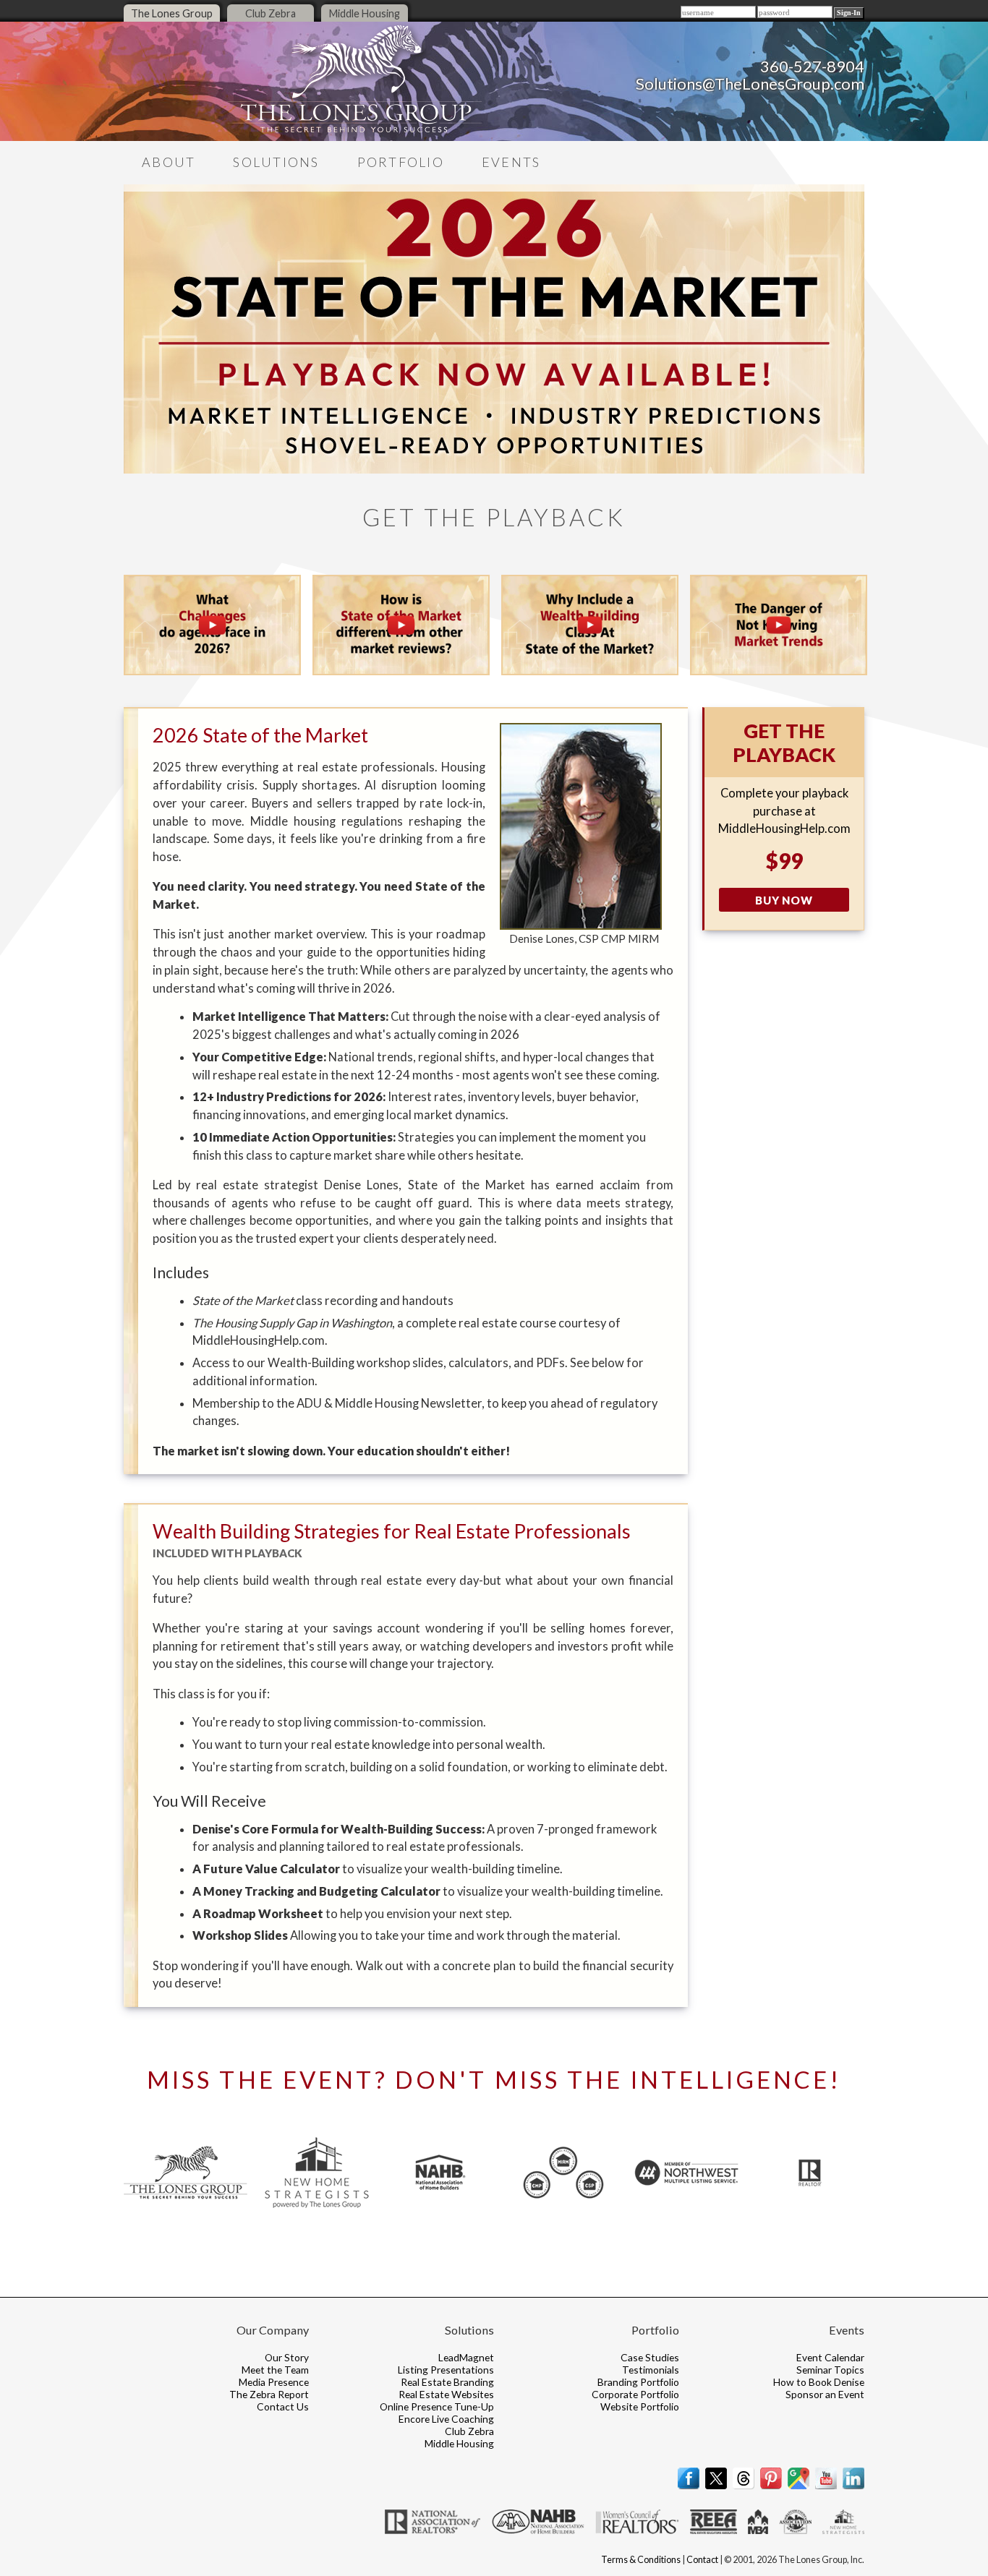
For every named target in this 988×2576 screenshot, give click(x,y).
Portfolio (401, 162)
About (169, 162)
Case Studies (650, 2357)
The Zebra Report (269, 2394)
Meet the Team (275, 2370)
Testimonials (651, 2370)
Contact (702, 2560)
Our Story (287, 2357)
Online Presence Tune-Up (437, 2406)
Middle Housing (365, 13)
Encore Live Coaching (446, 2419)
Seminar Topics (830, 2370)
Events (511, 162)
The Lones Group (172, 13)
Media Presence (274, 2382)
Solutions (276, 162)
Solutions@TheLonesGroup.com (750, 84)
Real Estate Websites (446, 2394)
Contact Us (283, 2406)
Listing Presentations (446, 2370)
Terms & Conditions (641, 2560)
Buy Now (784, 900)
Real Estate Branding (447, 2382)
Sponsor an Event (825, 2394)
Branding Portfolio (638, 2382)
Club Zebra (271, 13)
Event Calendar (830, 2357)
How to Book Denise (819, 2382)
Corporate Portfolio (635, 2394)
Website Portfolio (640, 2406)
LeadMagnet (466, 2357)
